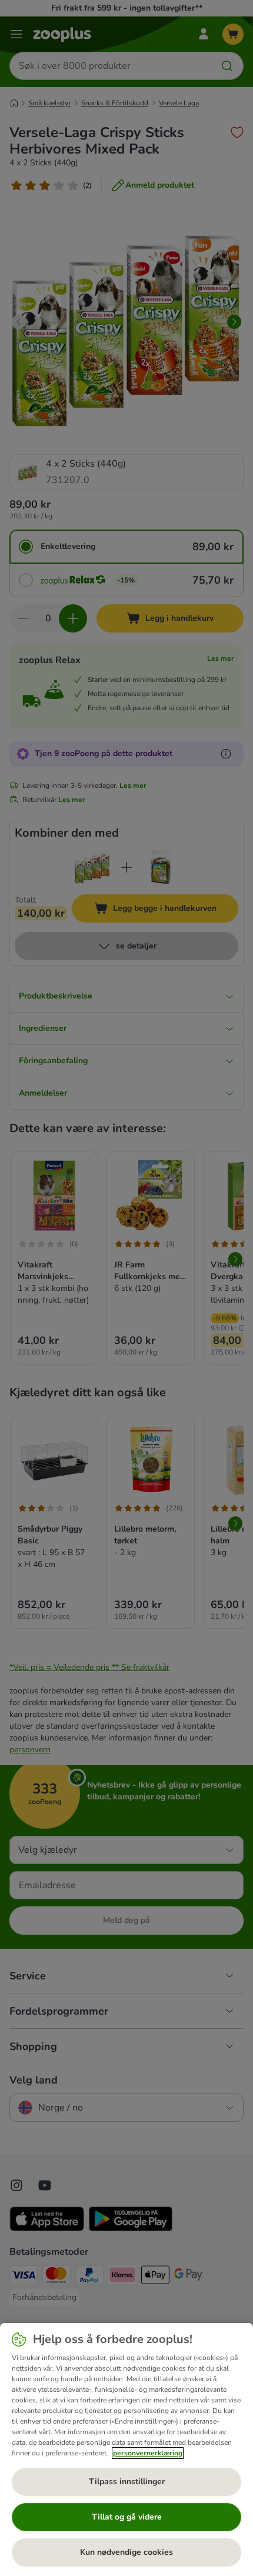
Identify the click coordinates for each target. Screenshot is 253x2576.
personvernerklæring (148, 2453)
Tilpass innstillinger (127, 2482)
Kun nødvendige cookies (126, 2552)
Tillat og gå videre (127, 2517)
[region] (126, 2449)
